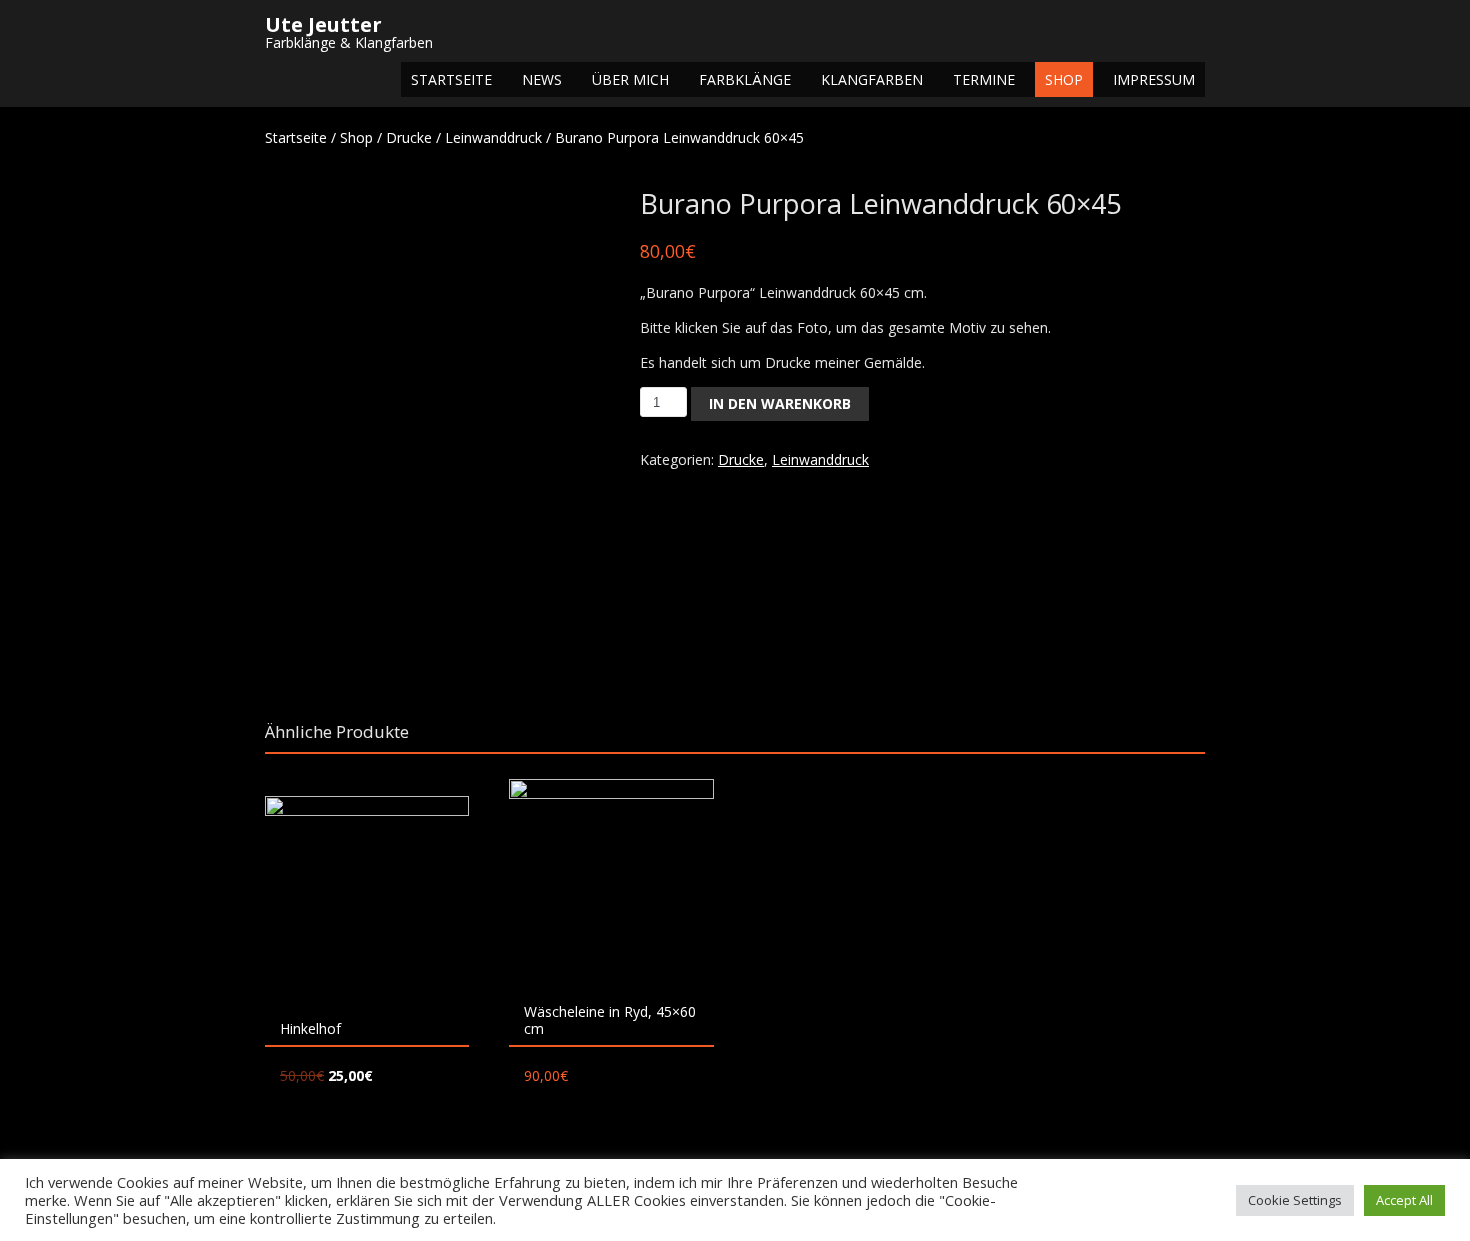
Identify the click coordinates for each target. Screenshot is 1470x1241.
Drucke (409, 137)
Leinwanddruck (493, 137)
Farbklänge (745, 79)
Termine (984, 79)
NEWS (542, 79)
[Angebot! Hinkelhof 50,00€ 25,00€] (367, 898)
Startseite (451, 79)
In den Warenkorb (780, 403)
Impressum (1154, 79)
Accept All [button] (1404, 1200)
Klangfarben (872, 79)
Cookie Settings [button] (1295, 1200)
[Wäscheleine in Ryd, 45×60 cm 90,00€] (611, 881)
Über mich (630, 79)
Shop (1064, 79)
